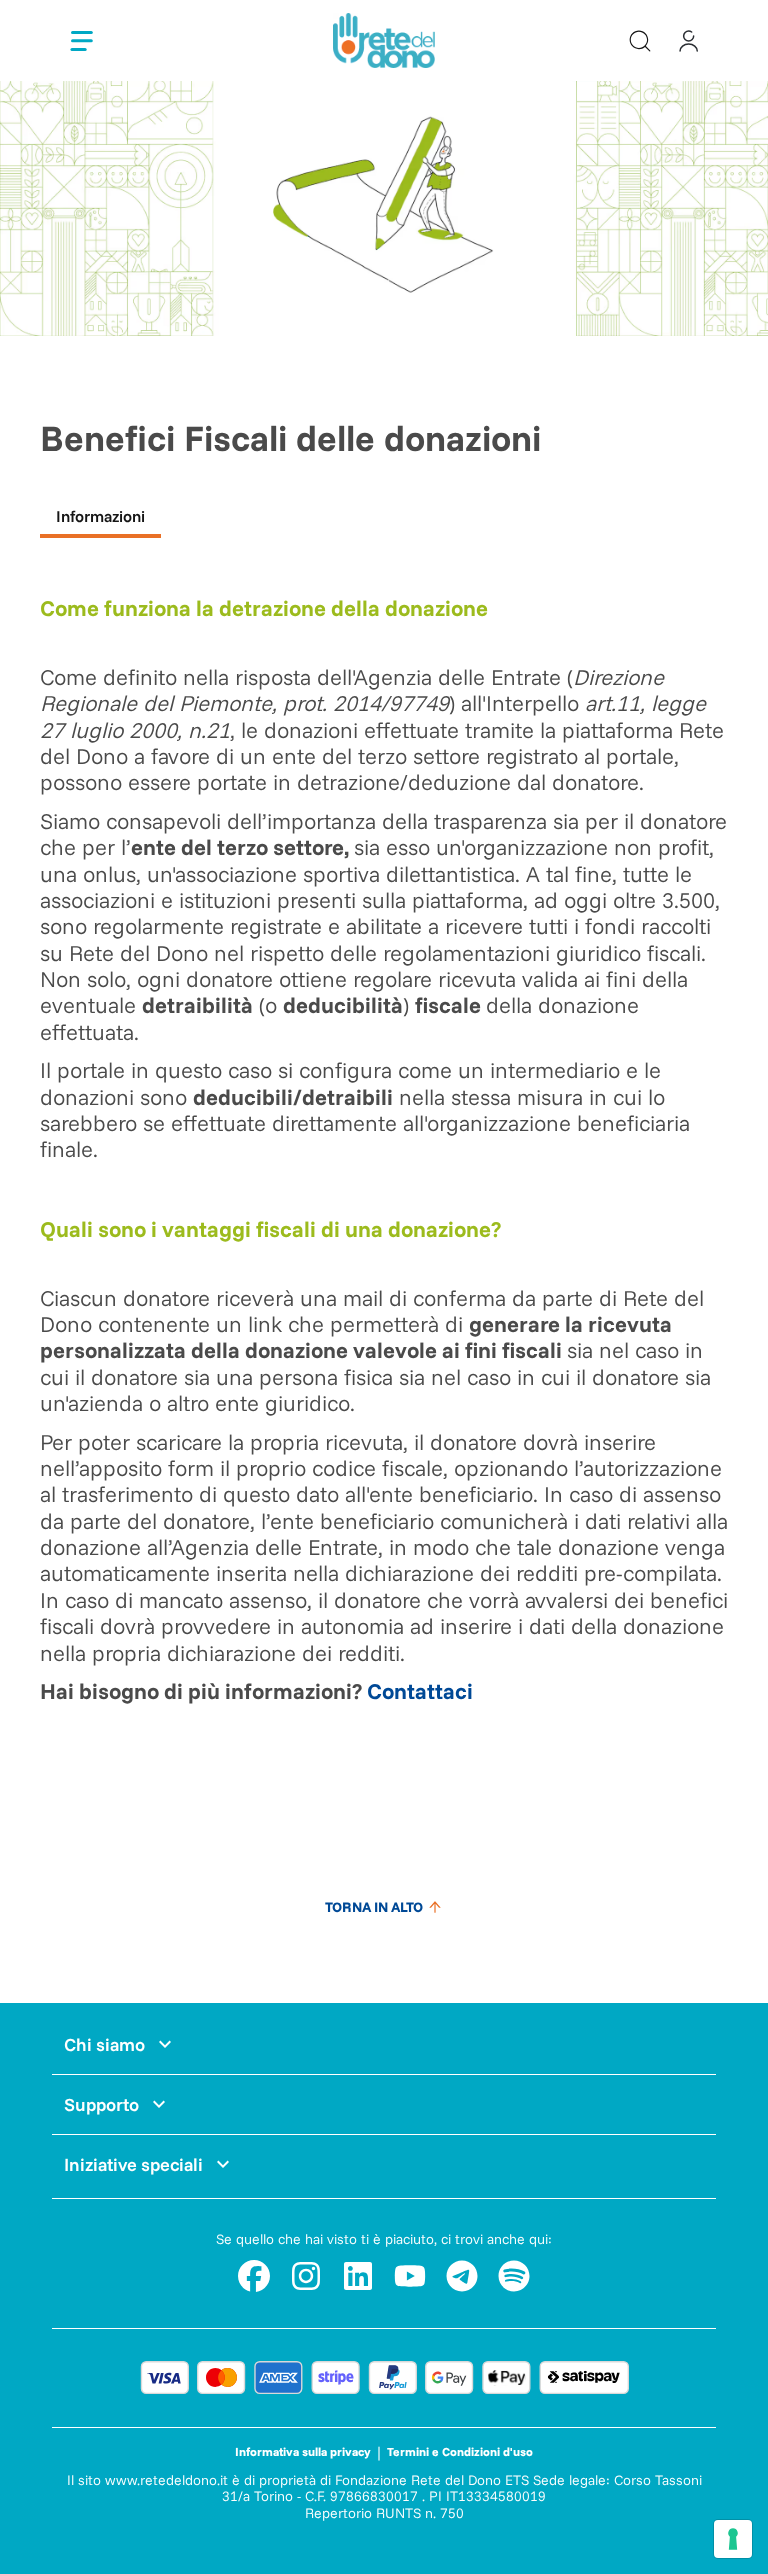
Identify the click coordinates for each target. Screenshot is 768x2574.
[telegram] (462, 2276)
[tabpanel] (384, 1173)
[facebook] (254, 2276)
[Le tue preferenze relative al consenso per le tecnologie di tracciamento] (733, 2539)
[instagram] (306, 2276)
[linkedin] (358, 2276)
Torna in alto (374, 1907)
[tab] (100, 518)
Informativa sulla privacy (303, 2451)
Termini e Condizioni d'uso (460, 2451)
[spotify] (514, 2276)
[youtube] (410, 2276)
